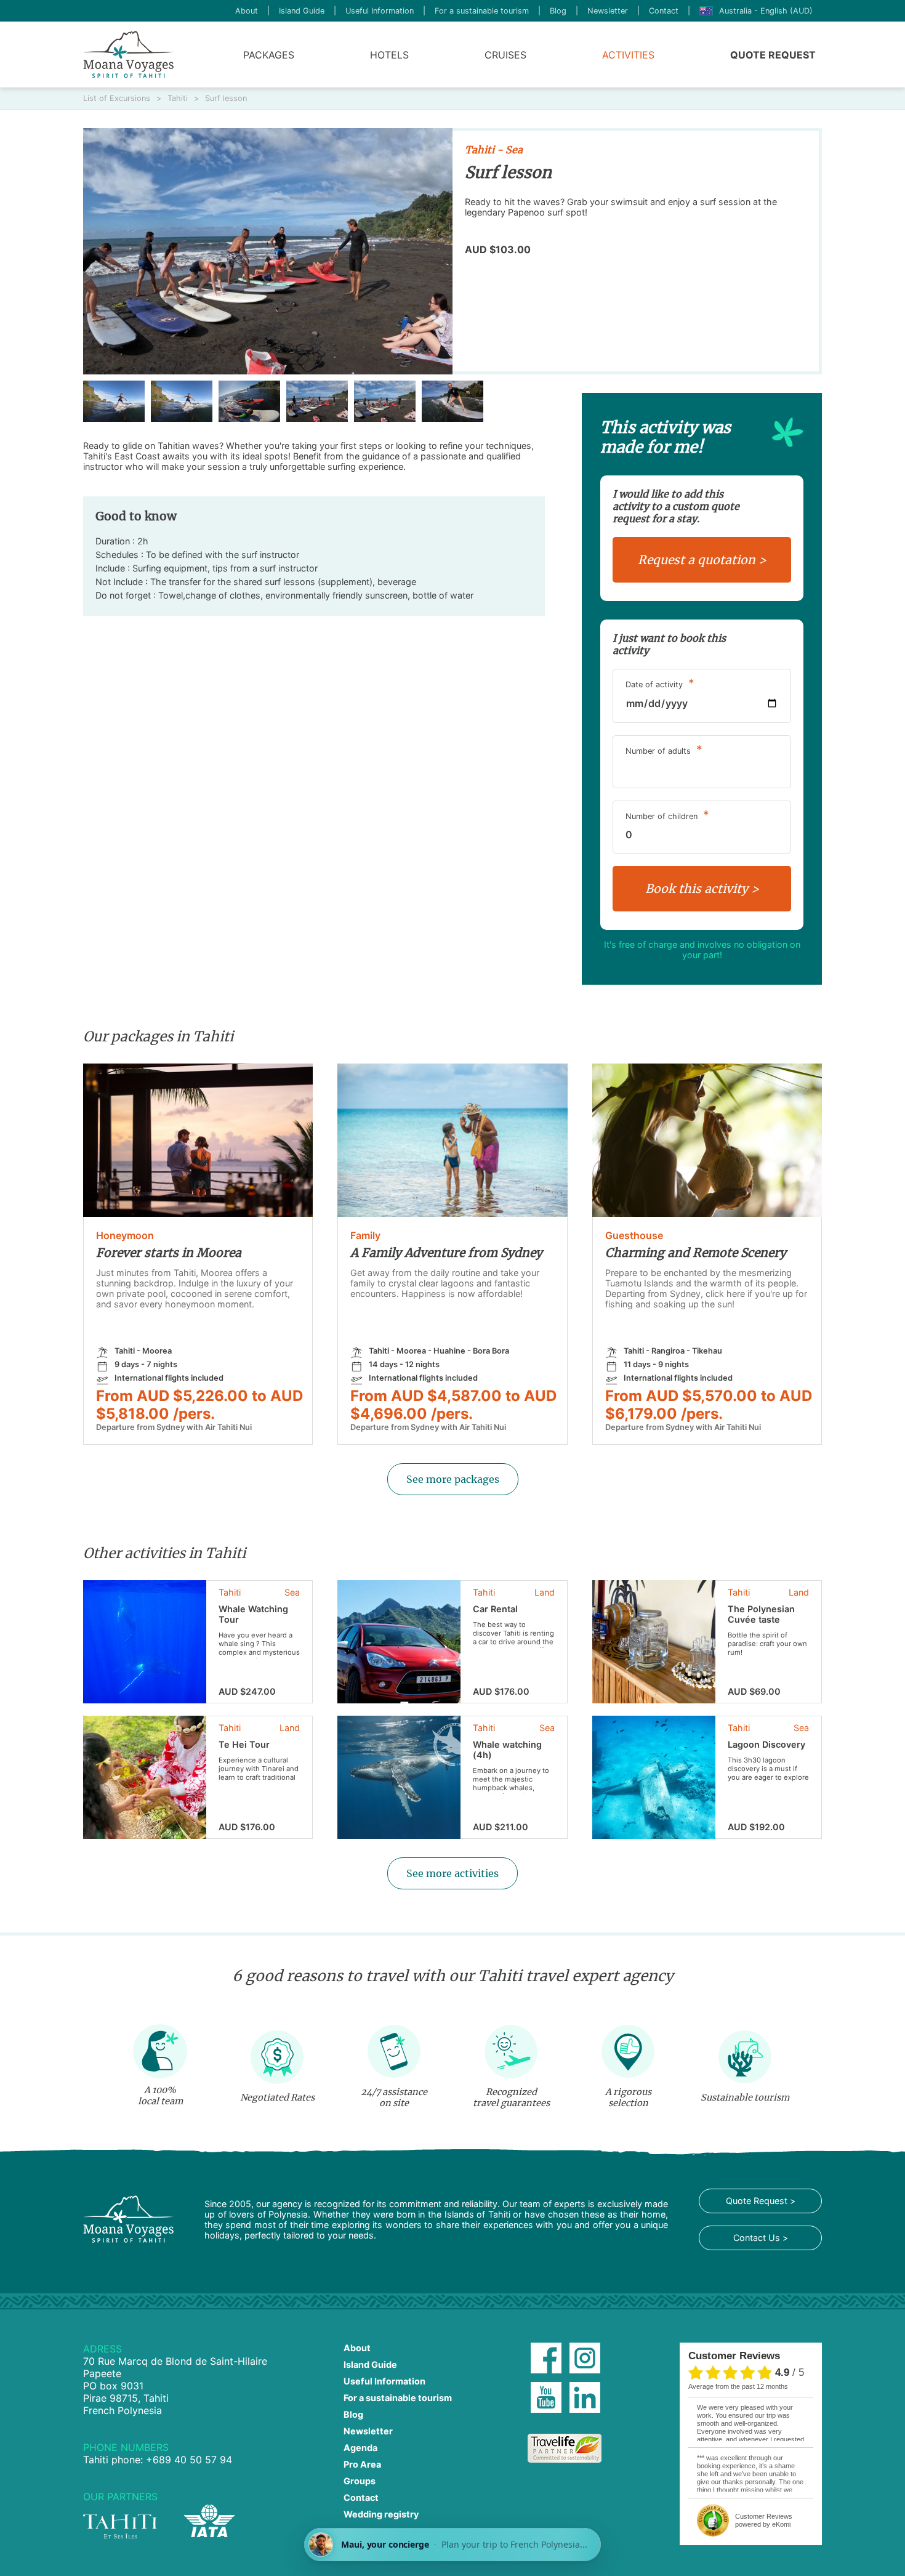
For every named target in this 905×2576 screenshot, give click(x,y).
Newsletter (608, 11)
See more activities (452, 1873)
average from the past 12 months (738, 2386)
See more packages (453, 1479)
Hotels (389, 55)
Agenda (360, 2448)
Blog (558, 11)
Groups (360, 2481)
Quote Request (773, 55)
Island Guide (302, 11)
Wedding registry (381, 2514)
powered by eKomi (764, 2520)
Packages (269, 55)
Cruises (505, 55)
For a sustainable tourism (482, 11)
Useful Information (380, 11)
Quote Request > (761, 2201)
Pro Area (362, 2464)
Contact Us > (761, 2238)
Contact (664, 11)
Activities (628, 55)
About (247, 11)
